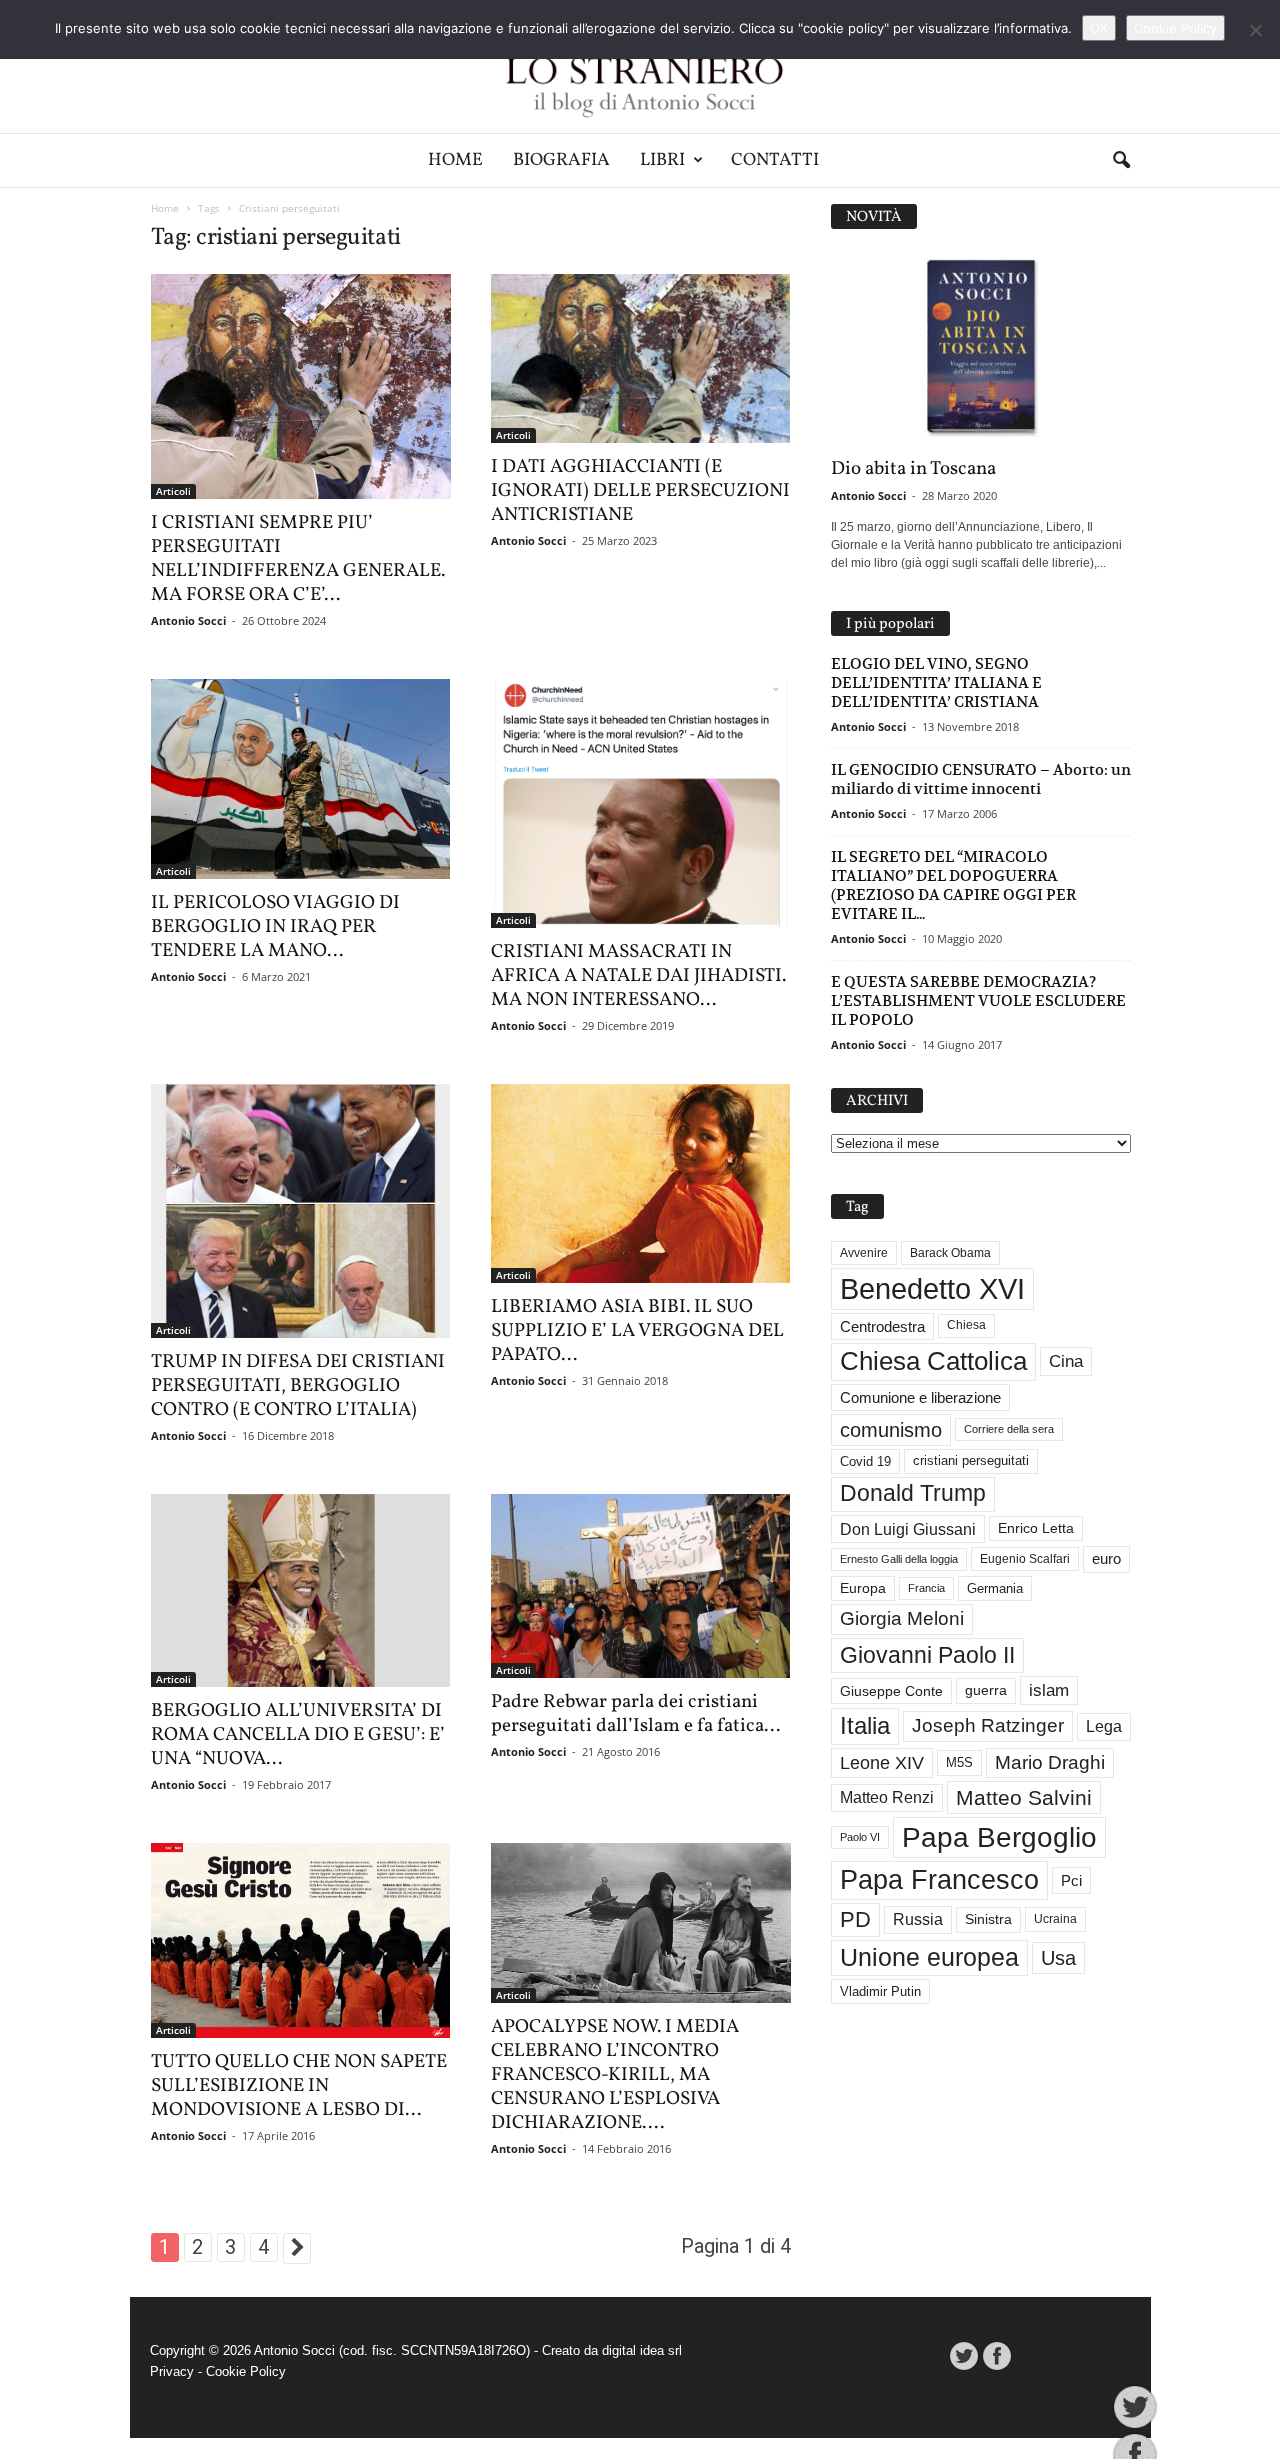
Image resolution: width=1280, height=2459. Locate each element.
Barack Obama (950, 1253)
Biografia (561, 160)
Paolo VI (860, 1837)
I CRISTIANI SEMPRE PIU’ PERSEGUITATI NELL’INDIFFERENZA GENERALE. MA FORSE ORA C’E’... (298, 559)
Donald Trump (913, 1493)
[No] (1255, 30)
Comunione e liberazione (920, 1397)
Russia (918, 1919)
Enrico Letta (1036, 1528)
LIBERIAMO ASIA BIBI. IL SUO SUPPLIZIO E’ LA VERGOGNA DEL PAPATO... (637, 1331)
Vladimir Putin (880, 1991)
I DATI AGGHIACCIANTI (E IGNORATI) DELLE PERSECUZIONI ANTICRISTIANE (640, 491)
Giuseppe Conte (891, 1691)
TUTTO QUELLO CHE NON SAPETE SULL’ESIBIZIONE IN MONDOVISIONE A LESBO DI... (299, 2086)
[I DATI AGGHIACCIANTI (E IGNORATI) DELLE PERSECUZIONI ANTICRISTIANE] (641, 358)
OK (1099, 28)
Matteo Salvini (1024, 1797)
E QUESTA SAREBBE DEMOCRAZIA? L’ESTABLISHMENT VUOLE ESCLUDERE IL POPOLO (978, 1000)
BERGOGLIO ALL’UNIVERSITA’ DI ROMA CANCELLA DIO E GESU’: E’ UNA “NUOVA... (298, 1735)
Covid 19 (865, 1461)
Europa (863, 1588)
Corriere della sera (1009, 1429)
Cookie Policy (246, 2371)
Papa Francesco (939, 1880)
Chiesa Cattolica (933, 1361)
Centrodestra (882, 1326)
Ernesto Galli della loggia (899, 1559)
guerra (986, 1690)
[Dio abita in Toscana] (981, 348)
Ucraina (1055, 1919)
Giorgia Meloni (902, 1618)
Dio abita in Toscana (913, 469)
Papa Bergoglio (999, 1837)
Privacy (172, 2371)
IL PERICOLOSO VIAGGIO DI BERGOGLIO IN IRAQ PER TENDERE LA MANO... (275, 927)
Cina (1066, 1361)
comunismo (891, 1430)
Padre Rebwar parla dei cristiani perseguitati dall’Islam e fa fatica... (635, 1714)
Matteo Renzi (887, 1797)
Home (455, 160)
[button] (1121, 161)
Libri (662, 160)
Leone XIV (882, 1763)
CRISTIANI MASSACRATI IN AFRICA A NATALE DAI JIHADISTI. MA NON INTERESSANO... (638, 976)
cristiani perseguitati (971, 1460)
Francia (926, 1588)
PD (855, 1919)
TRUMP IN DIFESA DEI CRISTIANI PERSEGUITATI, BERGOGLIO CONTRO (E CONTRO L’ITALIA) (298, 1386)
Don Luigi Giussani (908, 1529)
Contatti (775, 160)
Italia (865, 1725)
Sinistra (988, 1919)
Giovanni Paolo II (927, 1655)
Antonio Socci (188, 620)
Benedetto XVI (932, 1288)
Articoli (173, 491)
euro (1106, 1559)
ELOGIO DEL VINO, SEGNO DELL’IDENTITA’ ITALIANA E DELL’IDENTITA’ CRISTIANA (936, 682)
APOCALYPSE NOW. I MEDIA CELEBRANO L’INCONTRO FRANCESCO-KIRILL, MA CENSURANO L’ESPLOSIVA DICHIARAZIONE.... (615, 2075)
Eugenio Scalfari (1025, 1559)
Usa (1058, 1958)
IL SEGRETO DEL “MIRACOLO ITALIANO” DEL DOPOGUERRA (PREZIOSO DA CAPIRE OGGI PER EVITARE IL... (953, 885)
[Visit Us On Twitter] (963, 2356)
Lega (1104, 1726)
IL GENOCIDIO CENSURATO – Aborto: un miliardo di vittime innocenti (981, 779)
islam (1049, 1690)
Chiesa (966, 1325)
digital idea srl (642, 2350)
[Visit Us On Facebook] (996, 2356)
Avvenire (864, 1253)
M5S (959, 1762)
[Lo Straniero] (640, 66)
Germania (995, 1588)
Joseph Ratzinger (988, 1725)
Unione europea (929, 1957)
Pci (1071, 1880)
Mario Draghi (1050, 1762)
